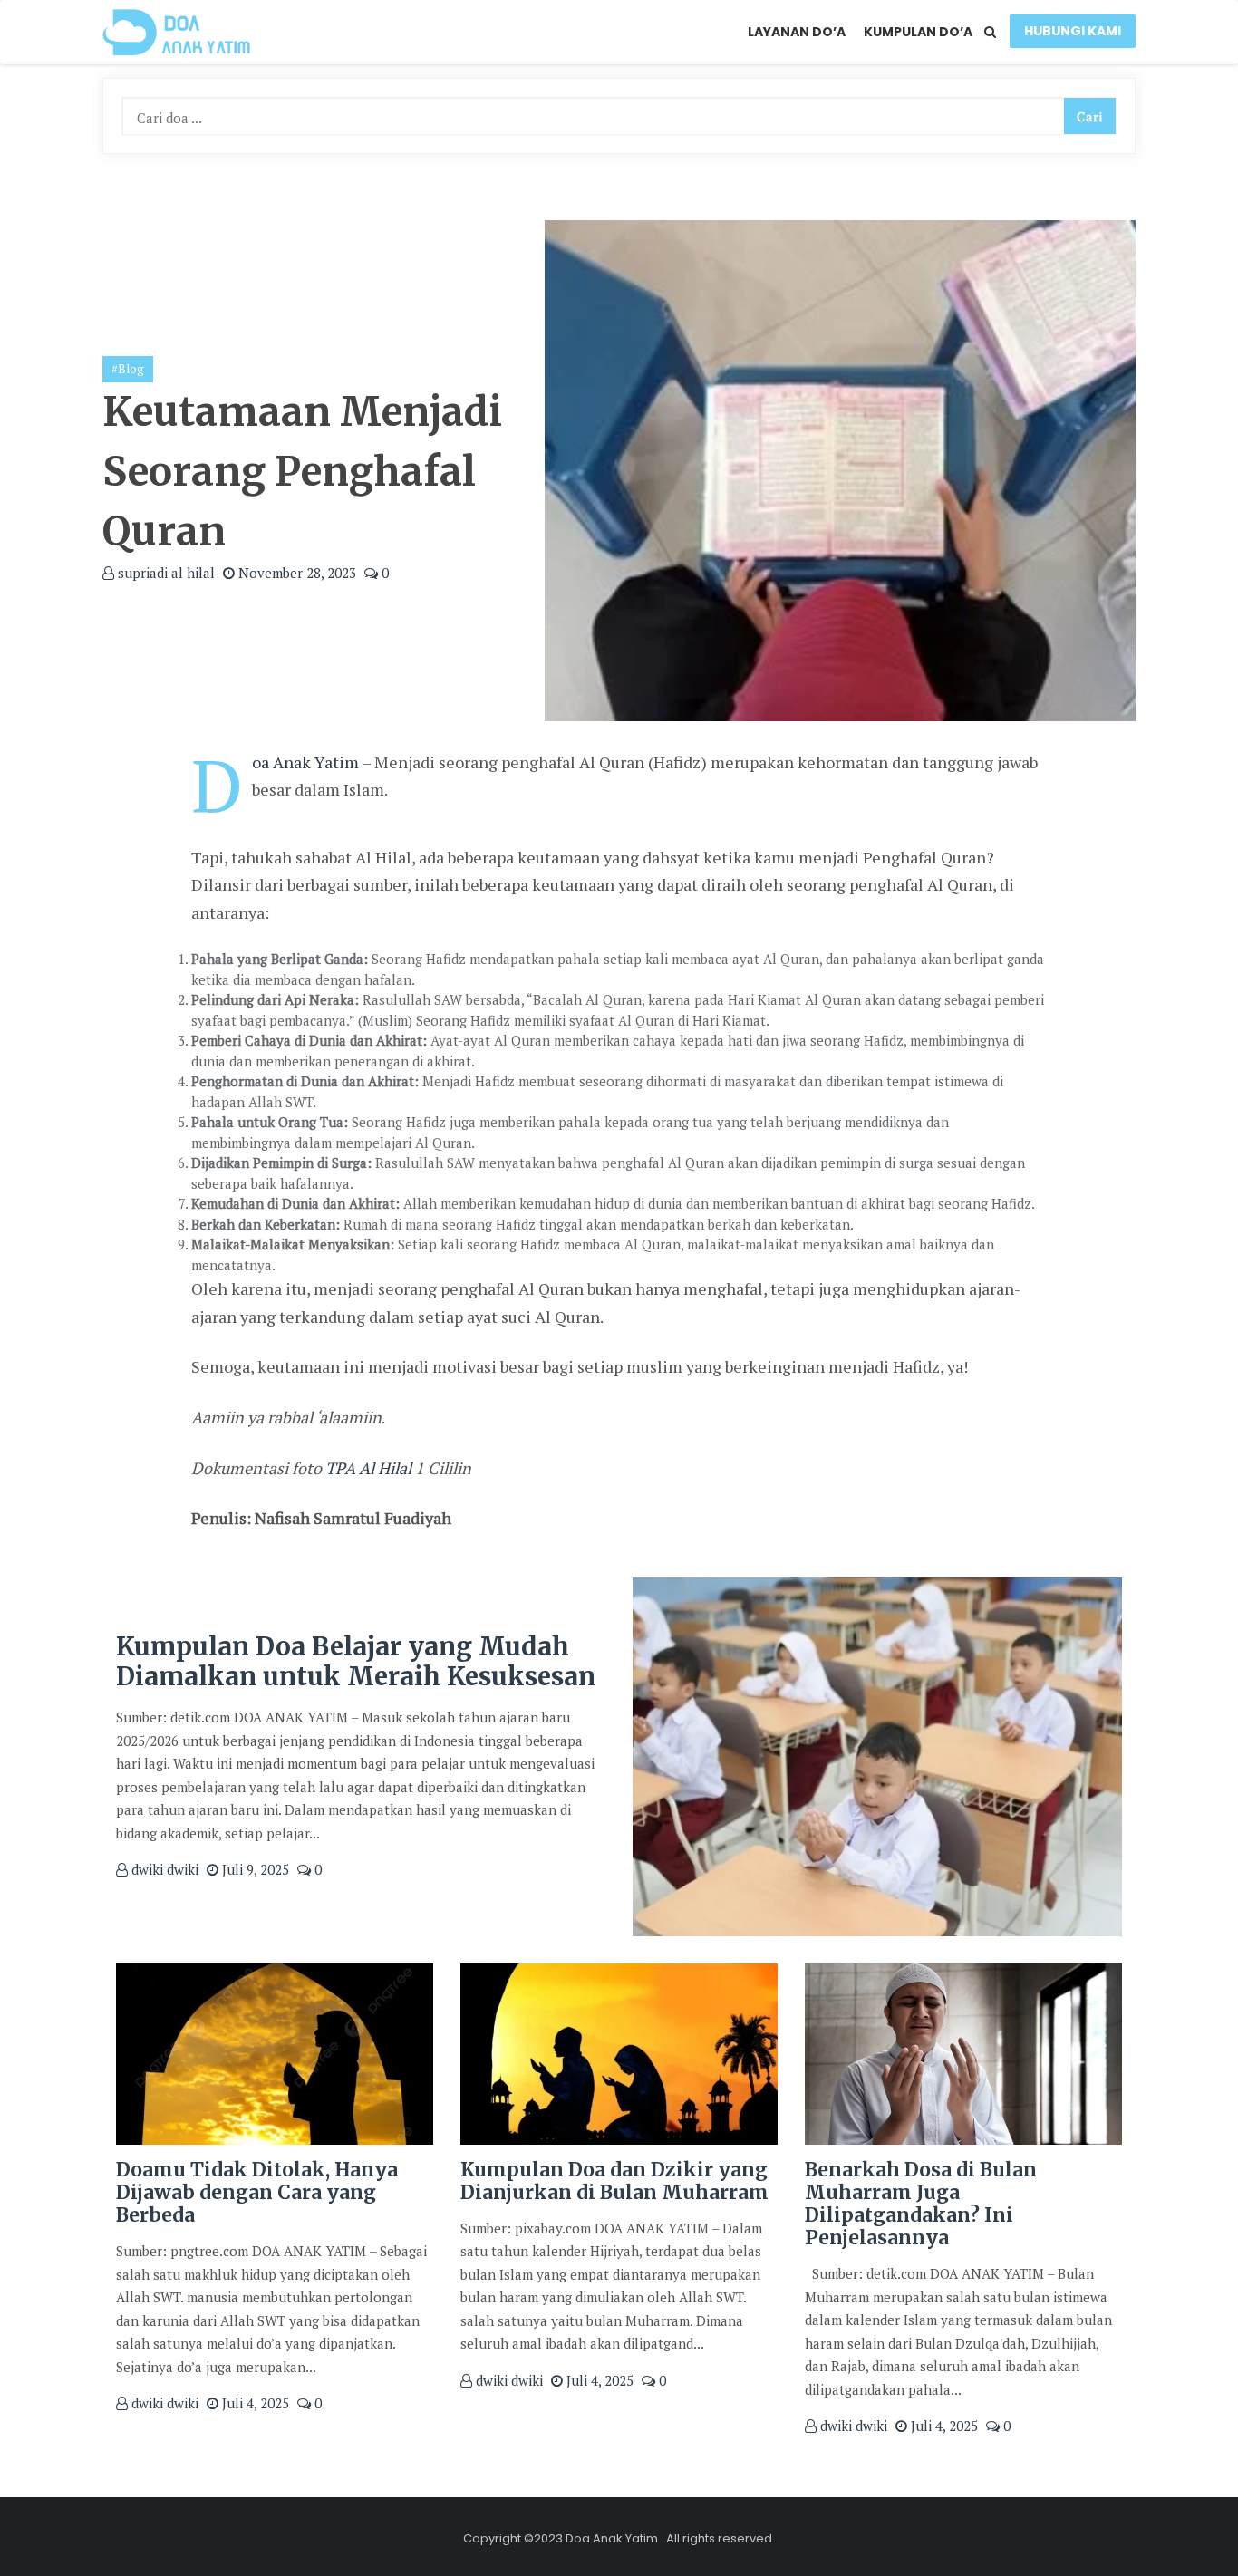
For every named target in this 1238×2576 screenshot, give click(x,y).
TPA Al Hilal (368, 1468)
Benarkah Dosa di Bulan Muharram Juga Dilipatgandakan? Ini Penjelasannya (921, 2204)
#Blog (128, 369)
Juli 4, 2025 (254, 2403)
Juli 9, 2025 (254, 1869)
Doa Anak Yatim (305, 762)
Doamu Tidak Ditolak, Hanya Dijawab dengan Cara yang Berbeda (257, 2192)
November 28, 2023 (295, 573)
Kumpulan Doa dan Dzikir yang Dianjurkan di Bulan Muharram (614, 2181)
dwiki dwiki (163, 1869)
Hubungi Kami (1073, 31)
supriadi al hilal (164, 573)
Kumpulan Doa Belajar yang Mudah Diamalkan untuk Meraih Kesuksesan (356, 1662)
